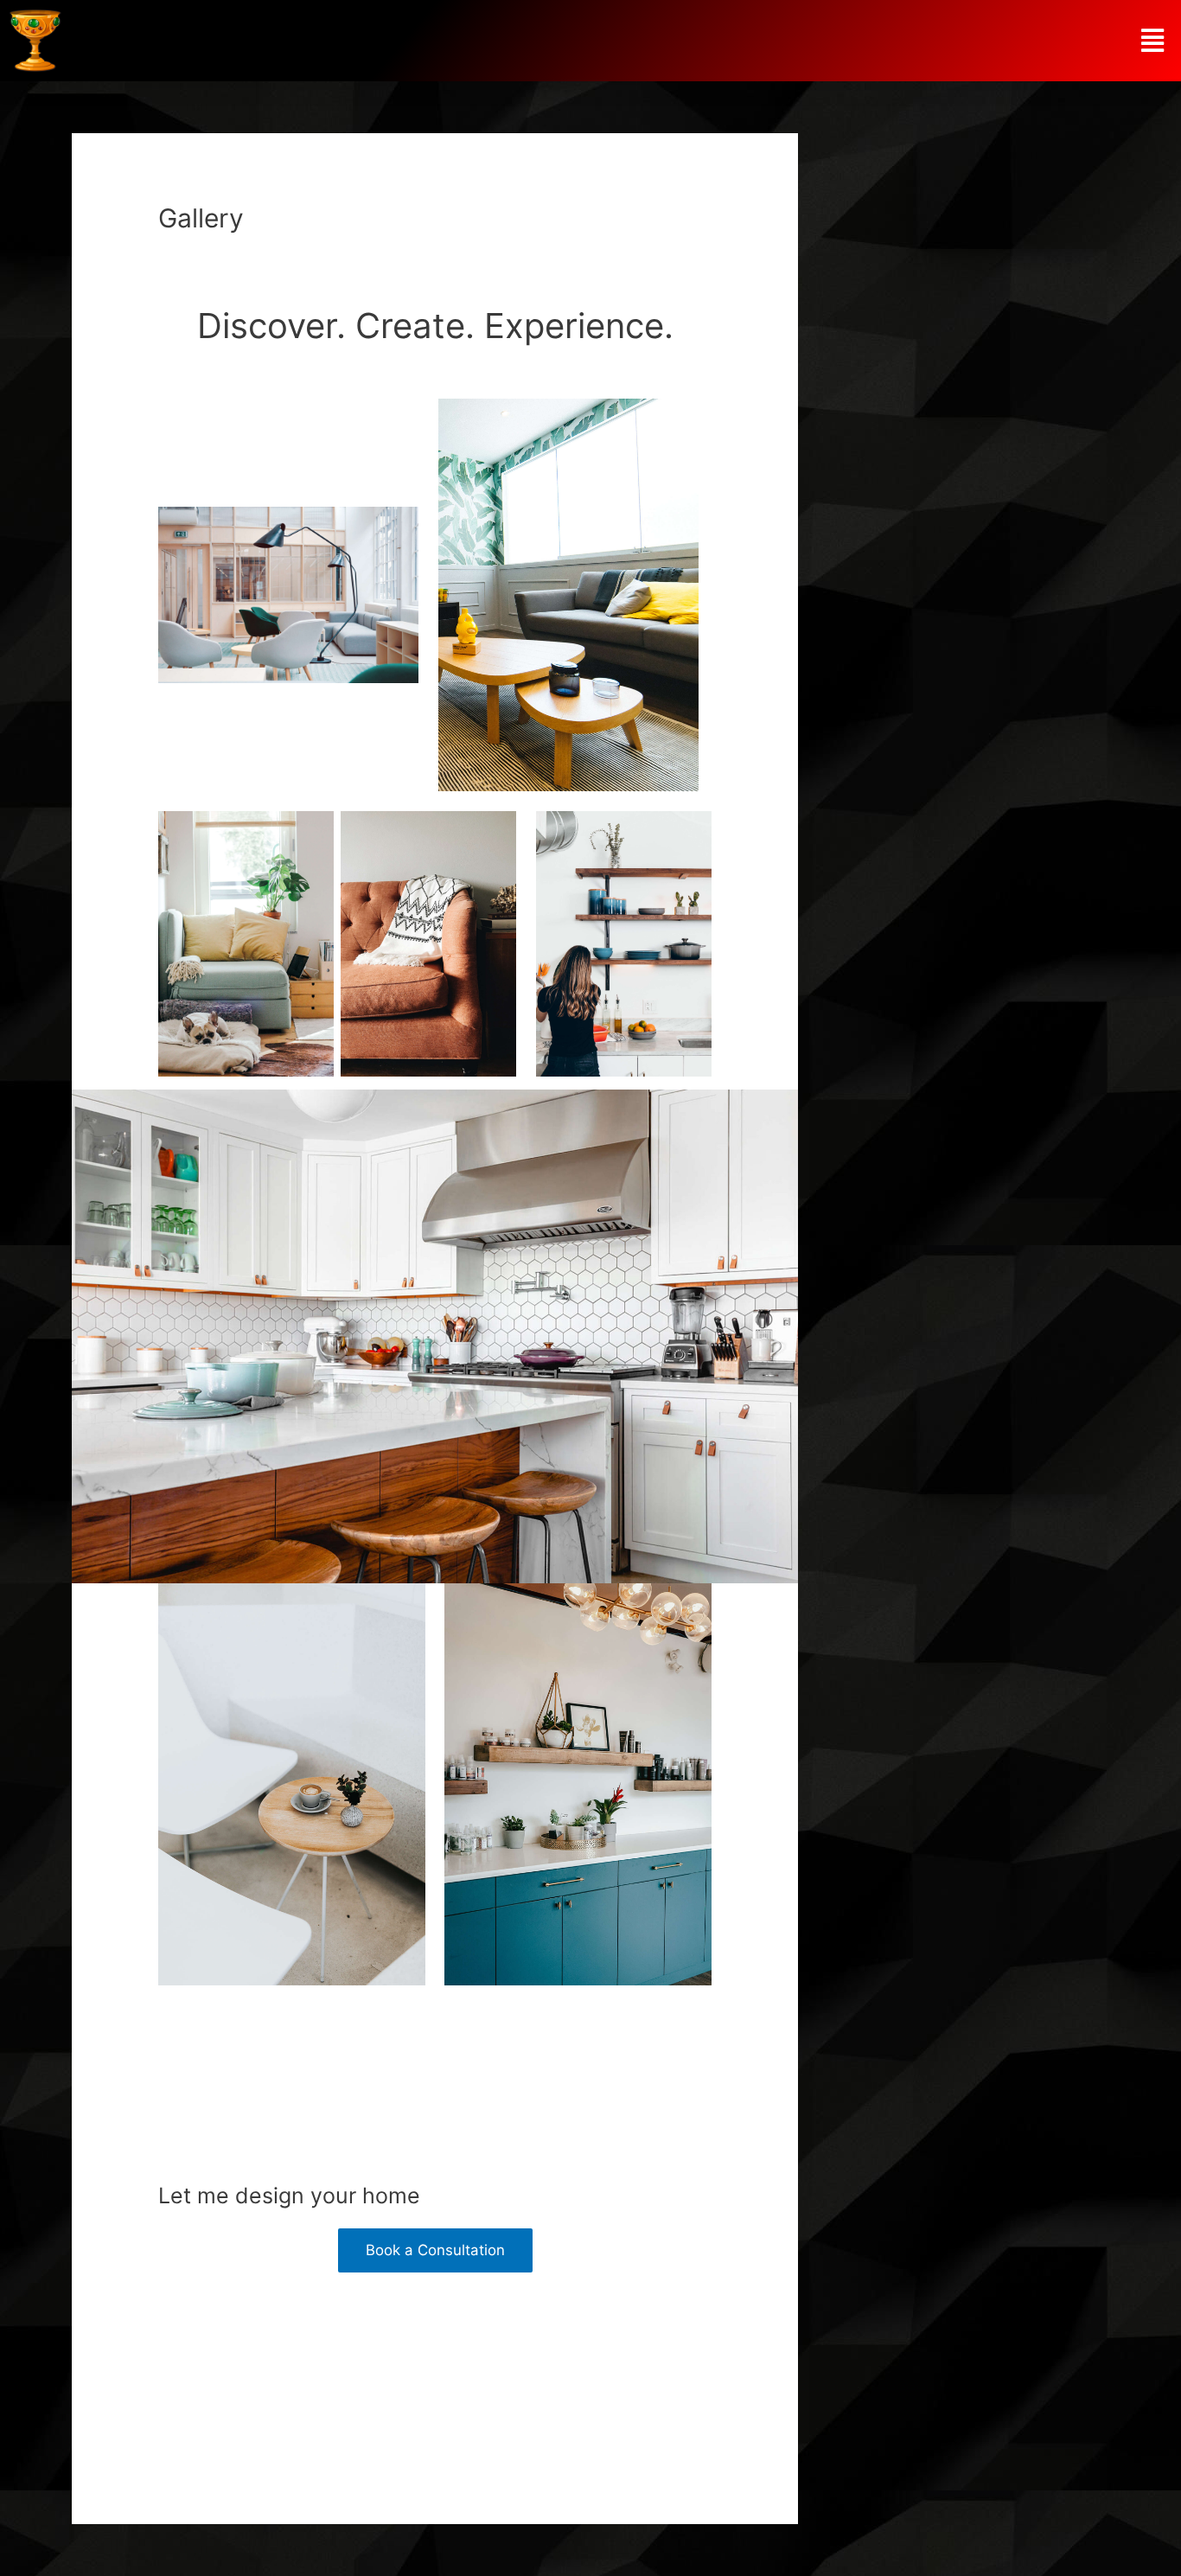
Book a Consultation (435, 2250)
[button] (1152, 41)
